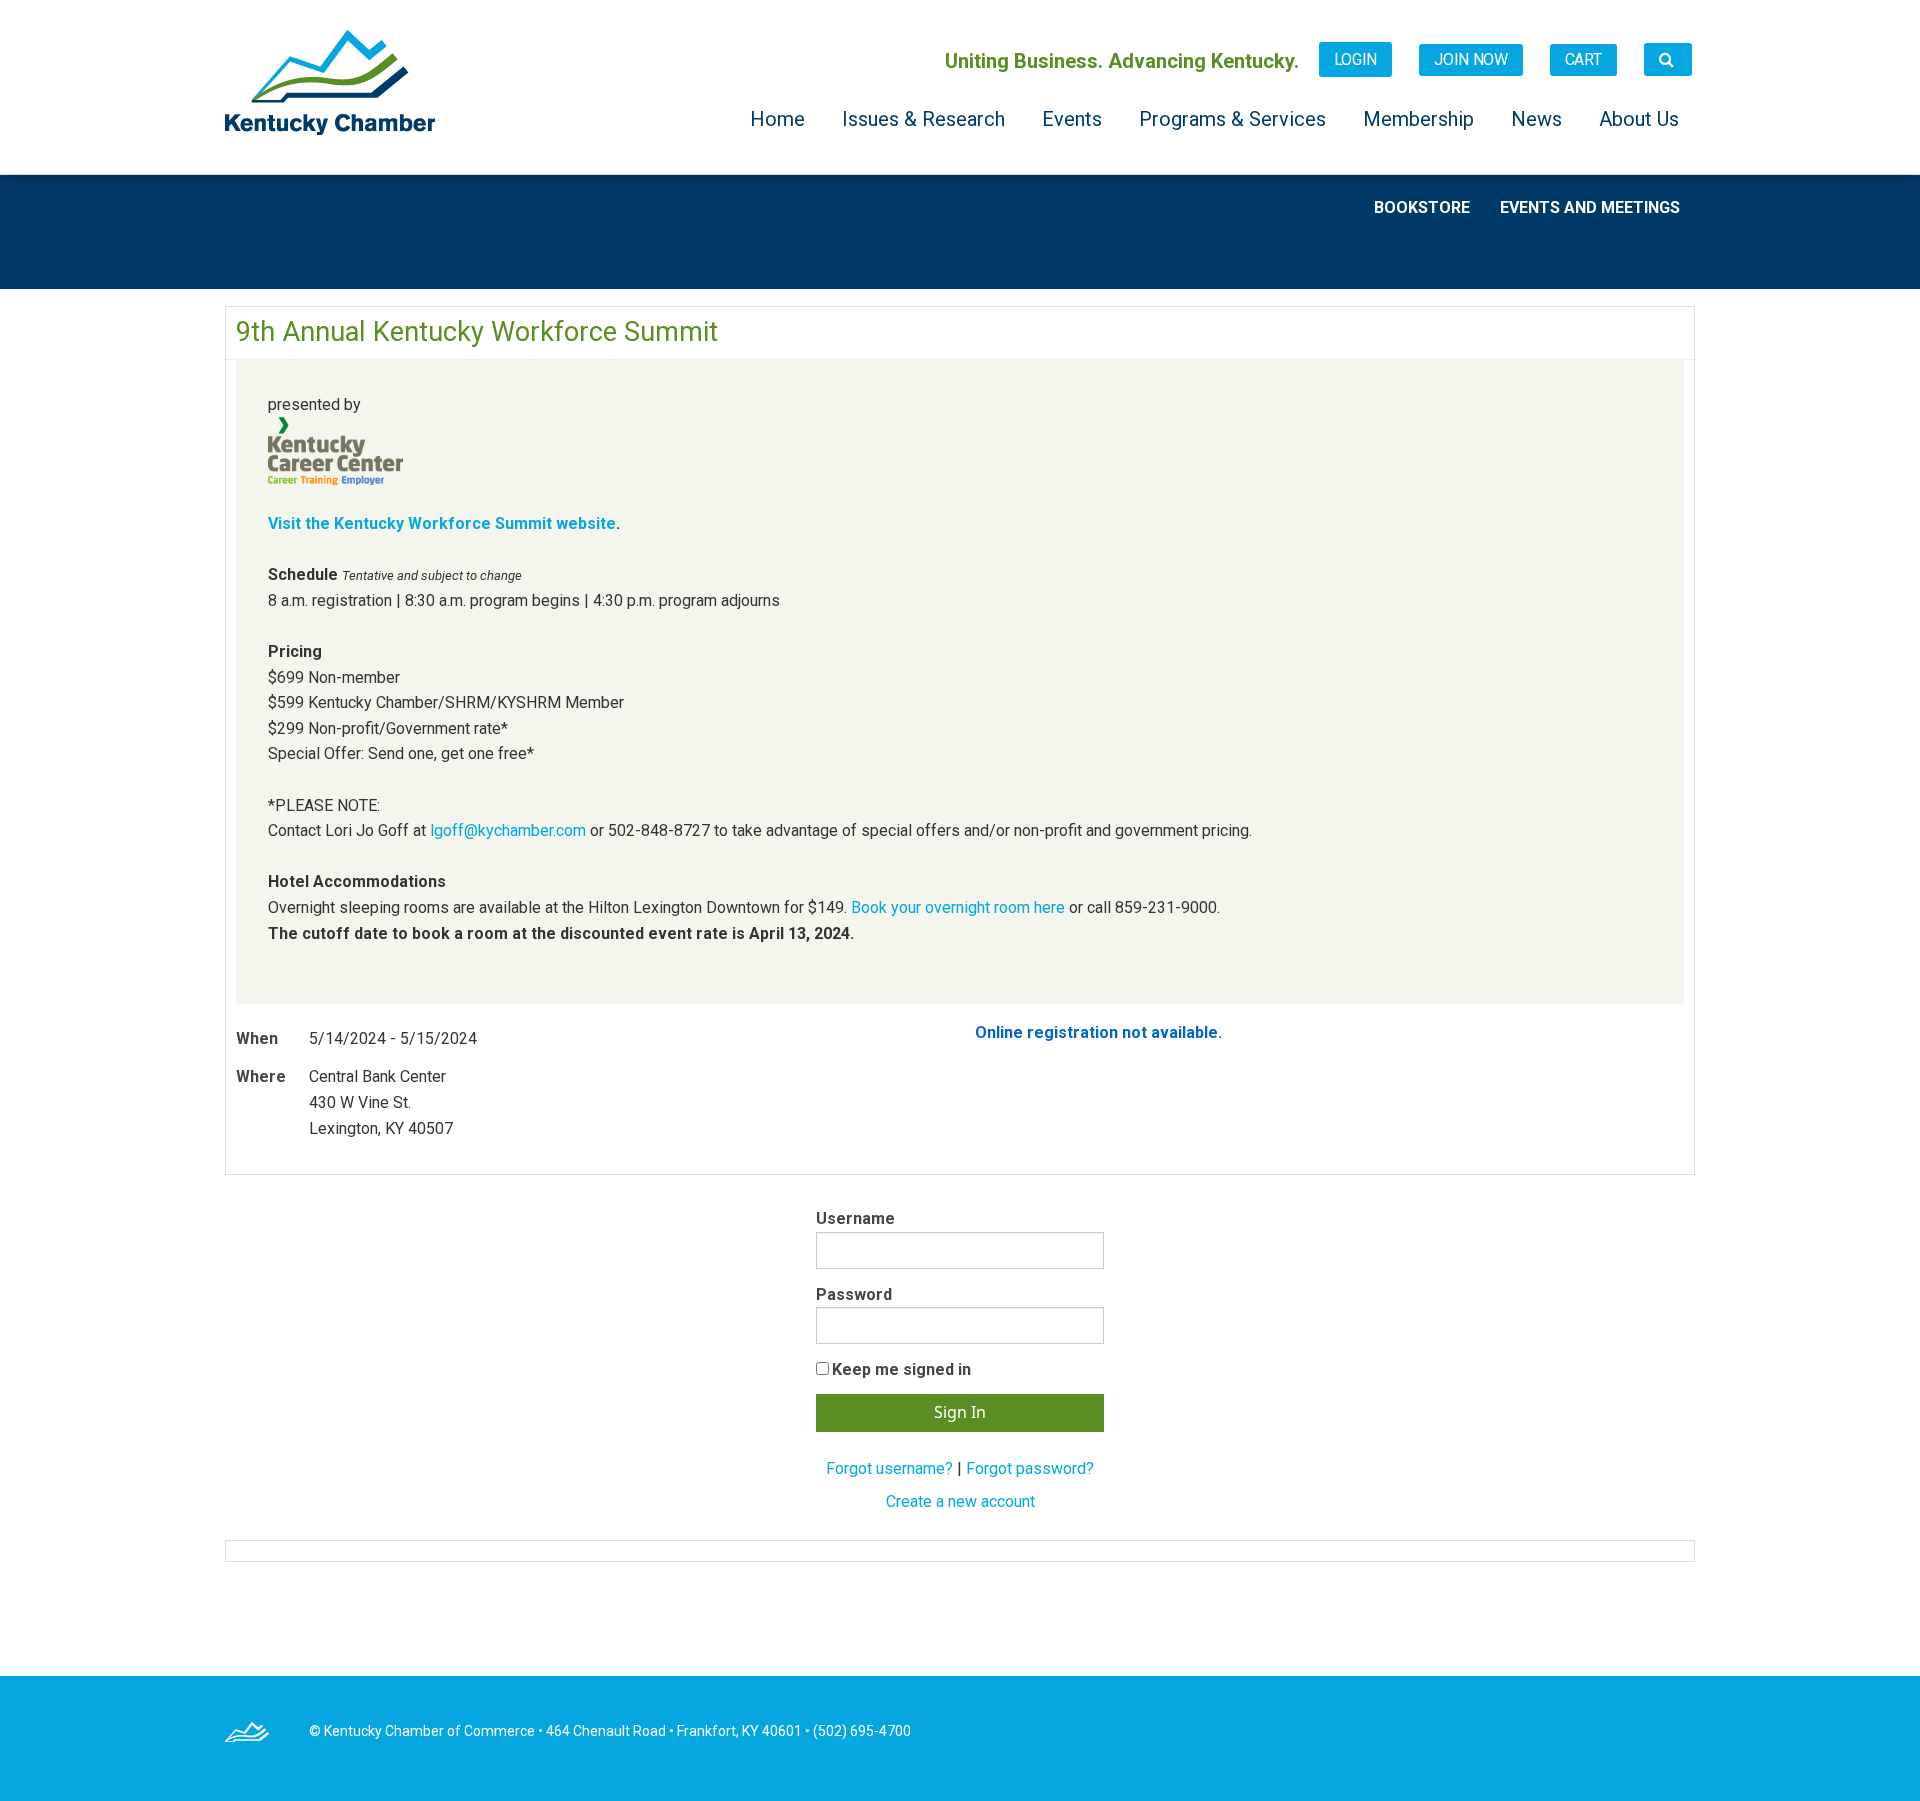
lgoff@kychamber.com (508, 830)
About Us (1639, 119)
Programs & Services (1235, 119)
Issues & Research (926, 119)
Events (1074, 119)
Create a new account (960, 1501)
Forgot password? (1030, 1468)
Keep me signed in (901, 1369)
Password (854, 1294)
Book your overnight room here (958, 907)
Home (780, 119)
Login (1356, 59)
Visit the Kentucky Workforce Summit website (442, 523)
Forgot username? (889, 1468)
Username (855, 1218)
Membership (1421, 119)
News (1539, 119)
